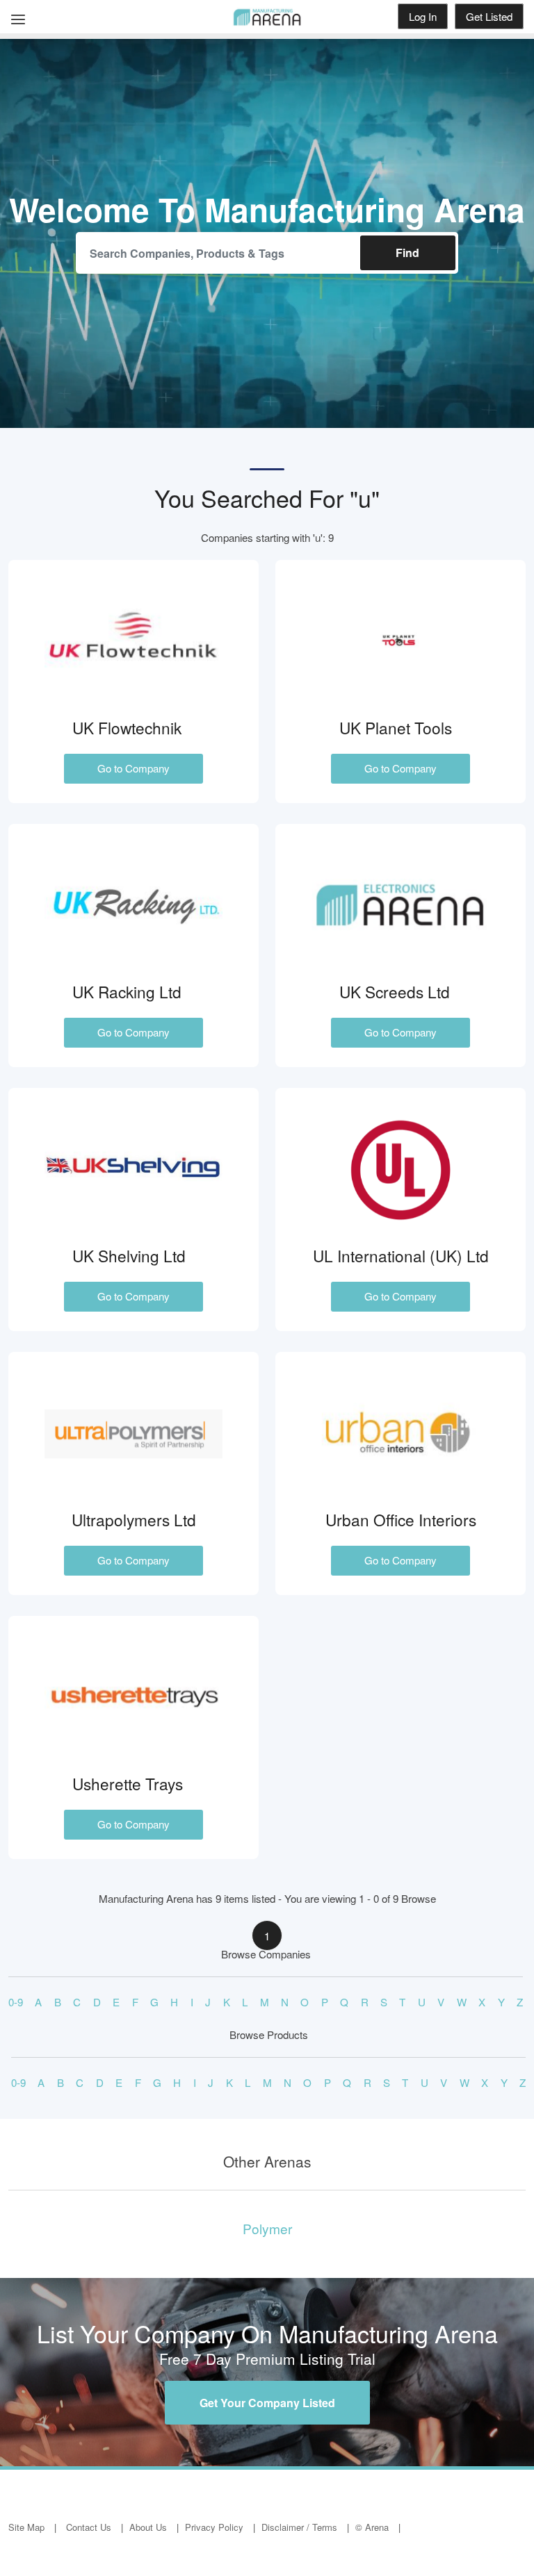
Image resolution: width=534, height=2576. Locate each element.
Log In (423, 16)
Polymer (267, 2228)
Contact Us (89, 2527)
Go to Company (133, 768)
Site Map (26, 2527)
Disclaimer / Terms (299, 2527)
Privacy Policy (214, 2527)
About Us (148, 2527)
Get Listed (489, 16)
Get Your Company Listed (267, 2403)
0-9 (16, 2002)
